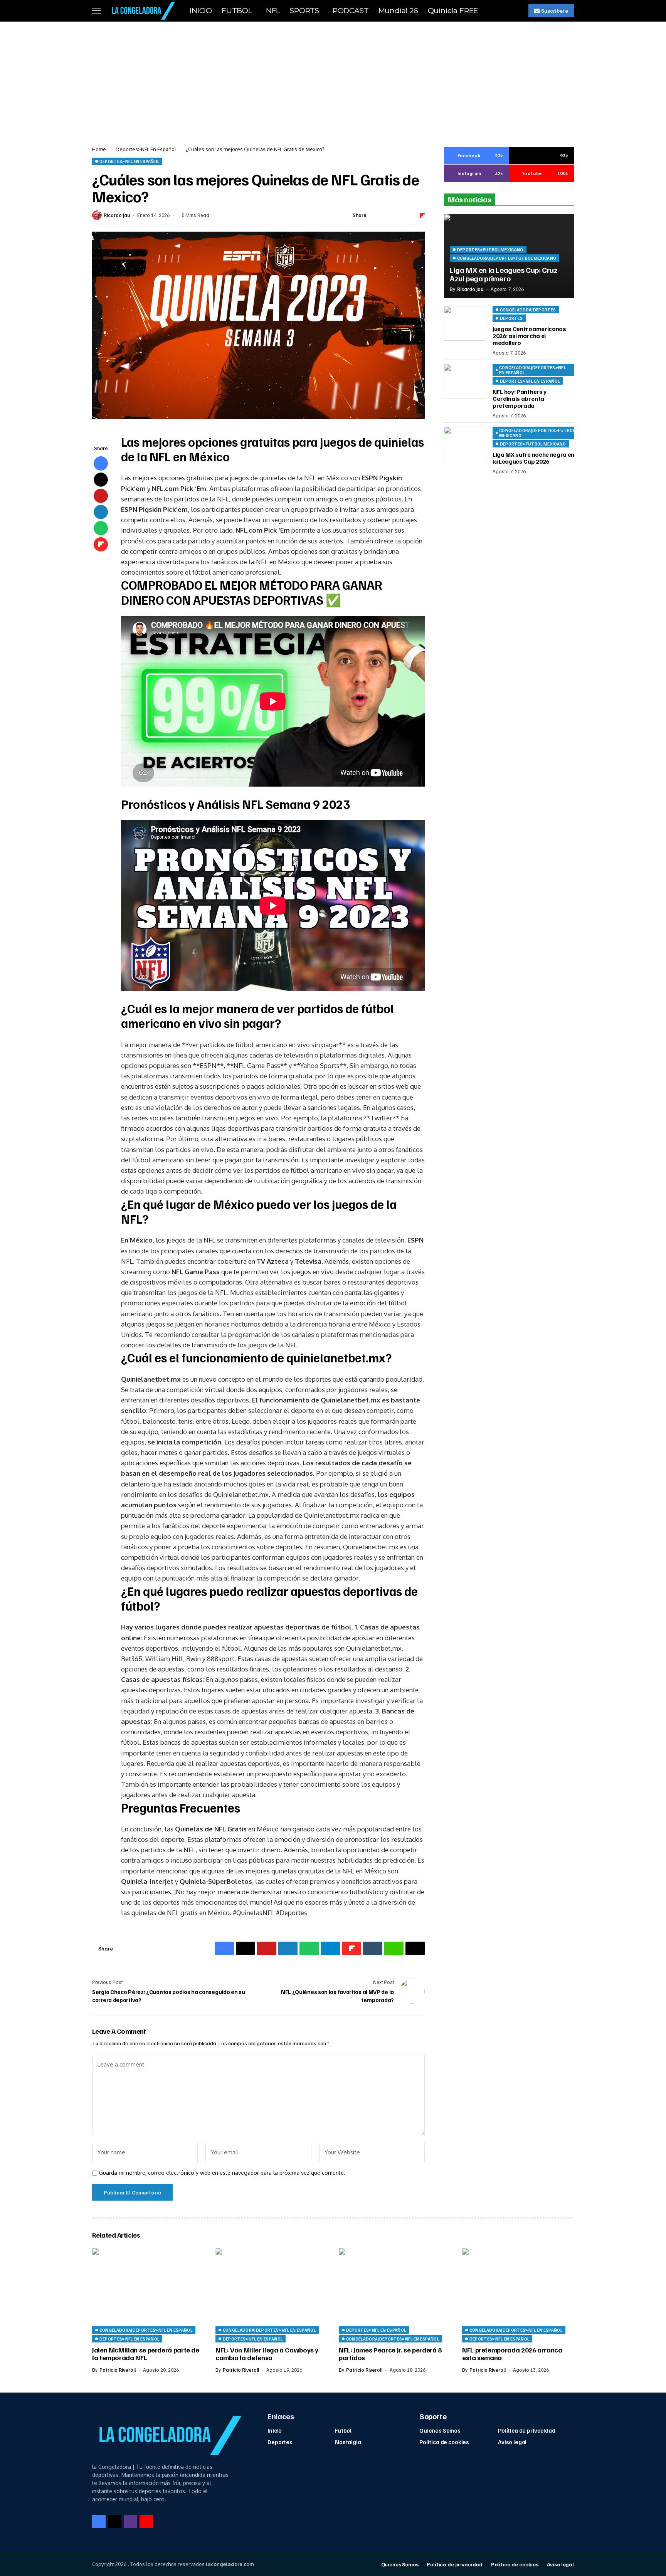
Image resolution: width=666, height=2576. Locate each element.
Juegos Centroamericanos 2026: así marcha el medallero (529, 335)
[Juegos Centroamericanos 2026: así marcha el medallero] (465, 323)
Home (99, 149)
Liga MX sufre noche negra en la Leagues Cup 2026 (533, 458)
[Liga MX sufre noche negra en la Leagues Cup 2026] (465, 444)
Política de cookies (444, 2442)
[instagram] (130, 2521)
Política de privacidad (527, 2430)
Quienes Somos (440, 2430)
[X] (115, 2521)
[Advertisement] (333, 79)
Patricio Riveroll (118, 2370)
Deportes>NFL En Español (146, 149)
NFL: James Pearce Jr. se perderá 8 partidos (390, 2354)
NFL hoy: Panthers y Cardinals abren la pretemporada (520, 398)
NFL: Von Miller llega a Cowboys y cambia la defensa (267, 2354)
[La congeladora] (142, 11)
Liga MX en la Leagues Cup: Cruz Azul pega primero (504, 274)
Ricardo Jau (117, 215)
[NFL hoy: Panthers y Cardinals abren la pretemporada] (465, 381)
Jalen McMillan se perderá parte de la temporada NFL (146, 2354)
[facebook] (99, 2521)
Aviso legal (512, 2442)
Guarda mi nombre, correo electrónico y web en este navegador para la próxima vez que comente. (222, 2173)
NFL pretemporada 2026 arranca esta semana (512, 2354)
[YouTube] (146, 2521)
